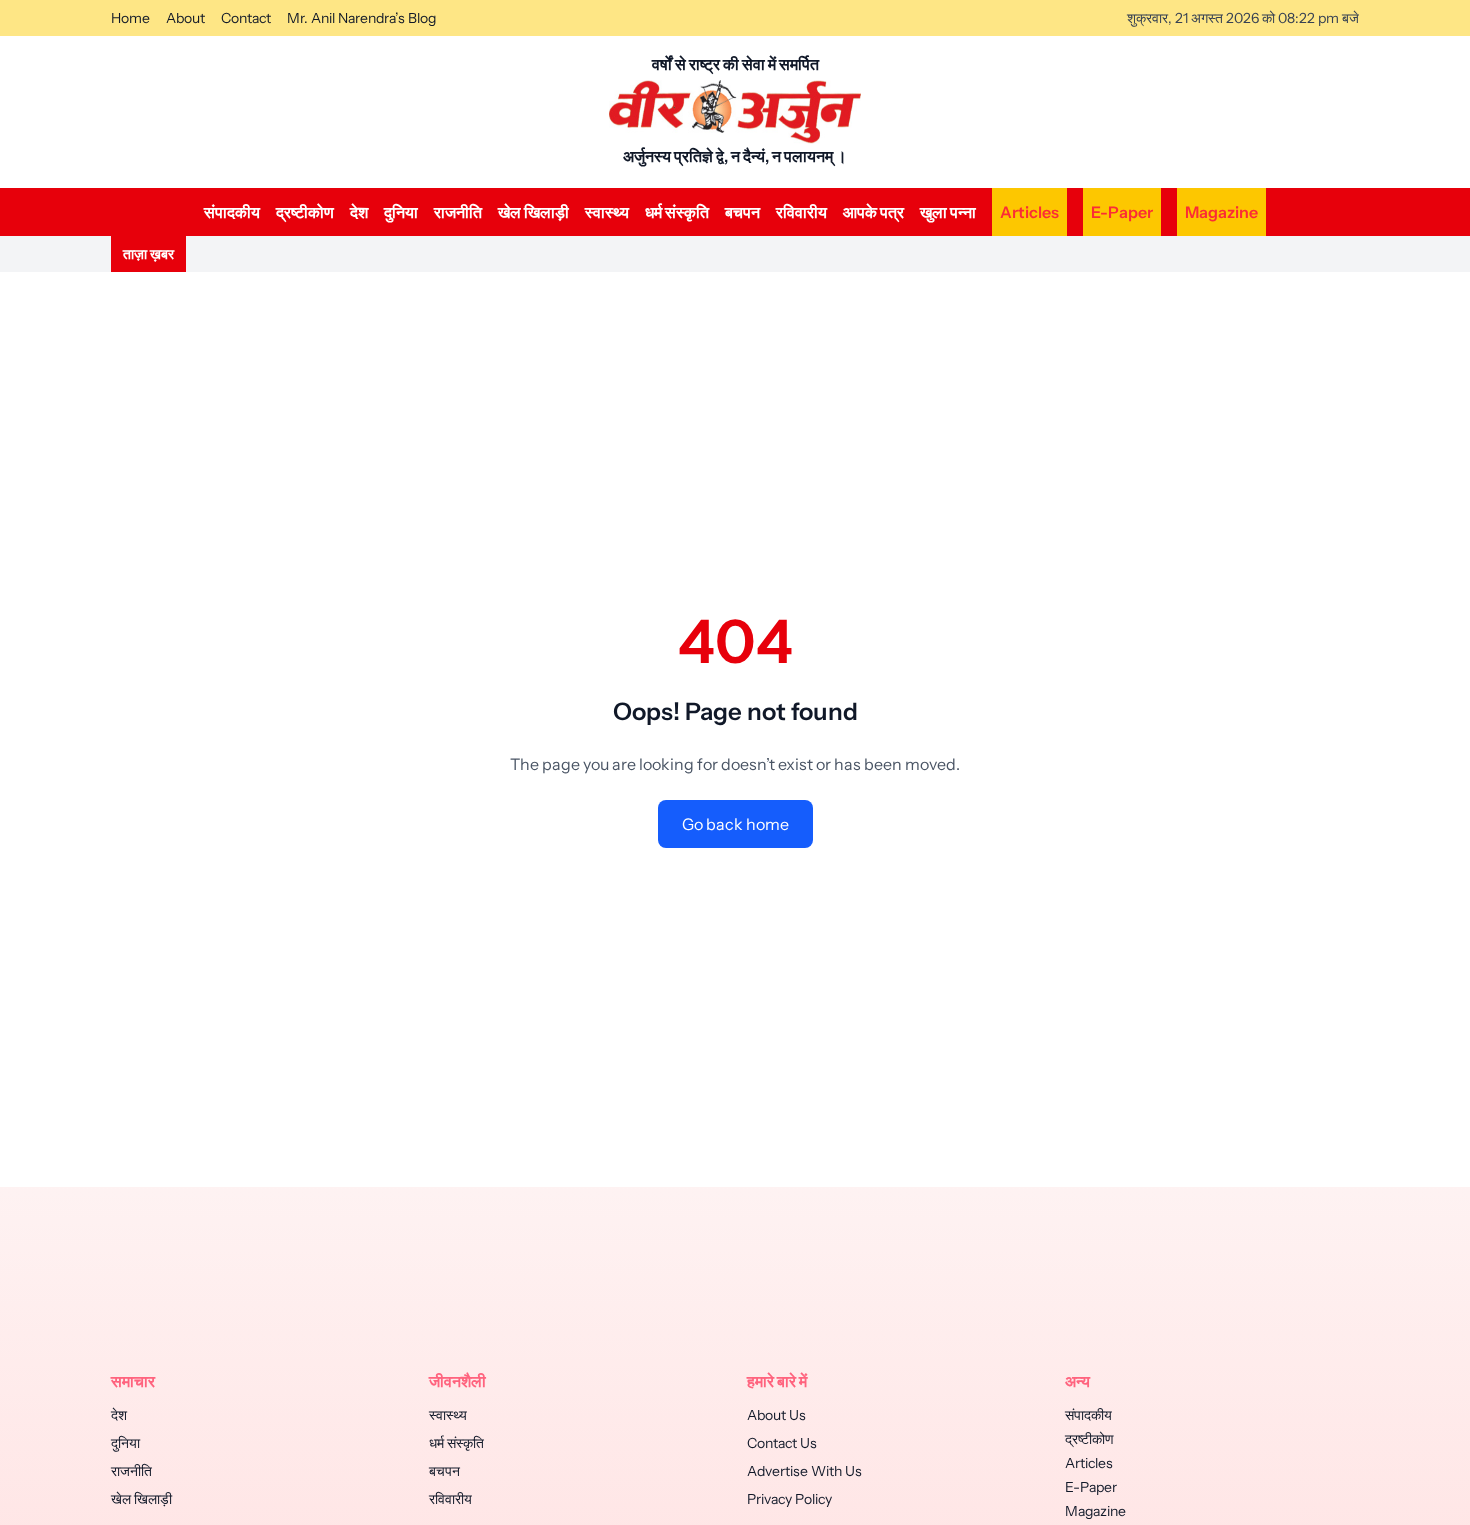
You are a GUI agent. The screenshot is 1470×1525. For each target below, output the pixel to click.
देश (359, 212)
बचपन (742, 212)
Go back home (735, 824)
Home (130, 18)
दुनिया (401, 212)
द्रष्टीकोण (305, 212)
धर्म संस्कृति (677, 212)
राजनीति (458, 212)
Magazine (1221, 212)
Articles (1029, 212)
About (185, 18)
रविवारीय (801, 212)
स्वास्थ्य (607, 212)
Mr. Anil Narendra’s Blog (361, 18)
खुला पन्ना (948, 212)
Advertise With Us (804, 1471)
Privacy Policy (789, 1499)
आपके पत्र (873, 212)
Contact (246, 18)
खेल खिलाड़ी (533, 212)
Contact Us (782, 1443)
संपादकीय (232, 212)
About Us (776, 1415)
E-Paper (1122, 212)
